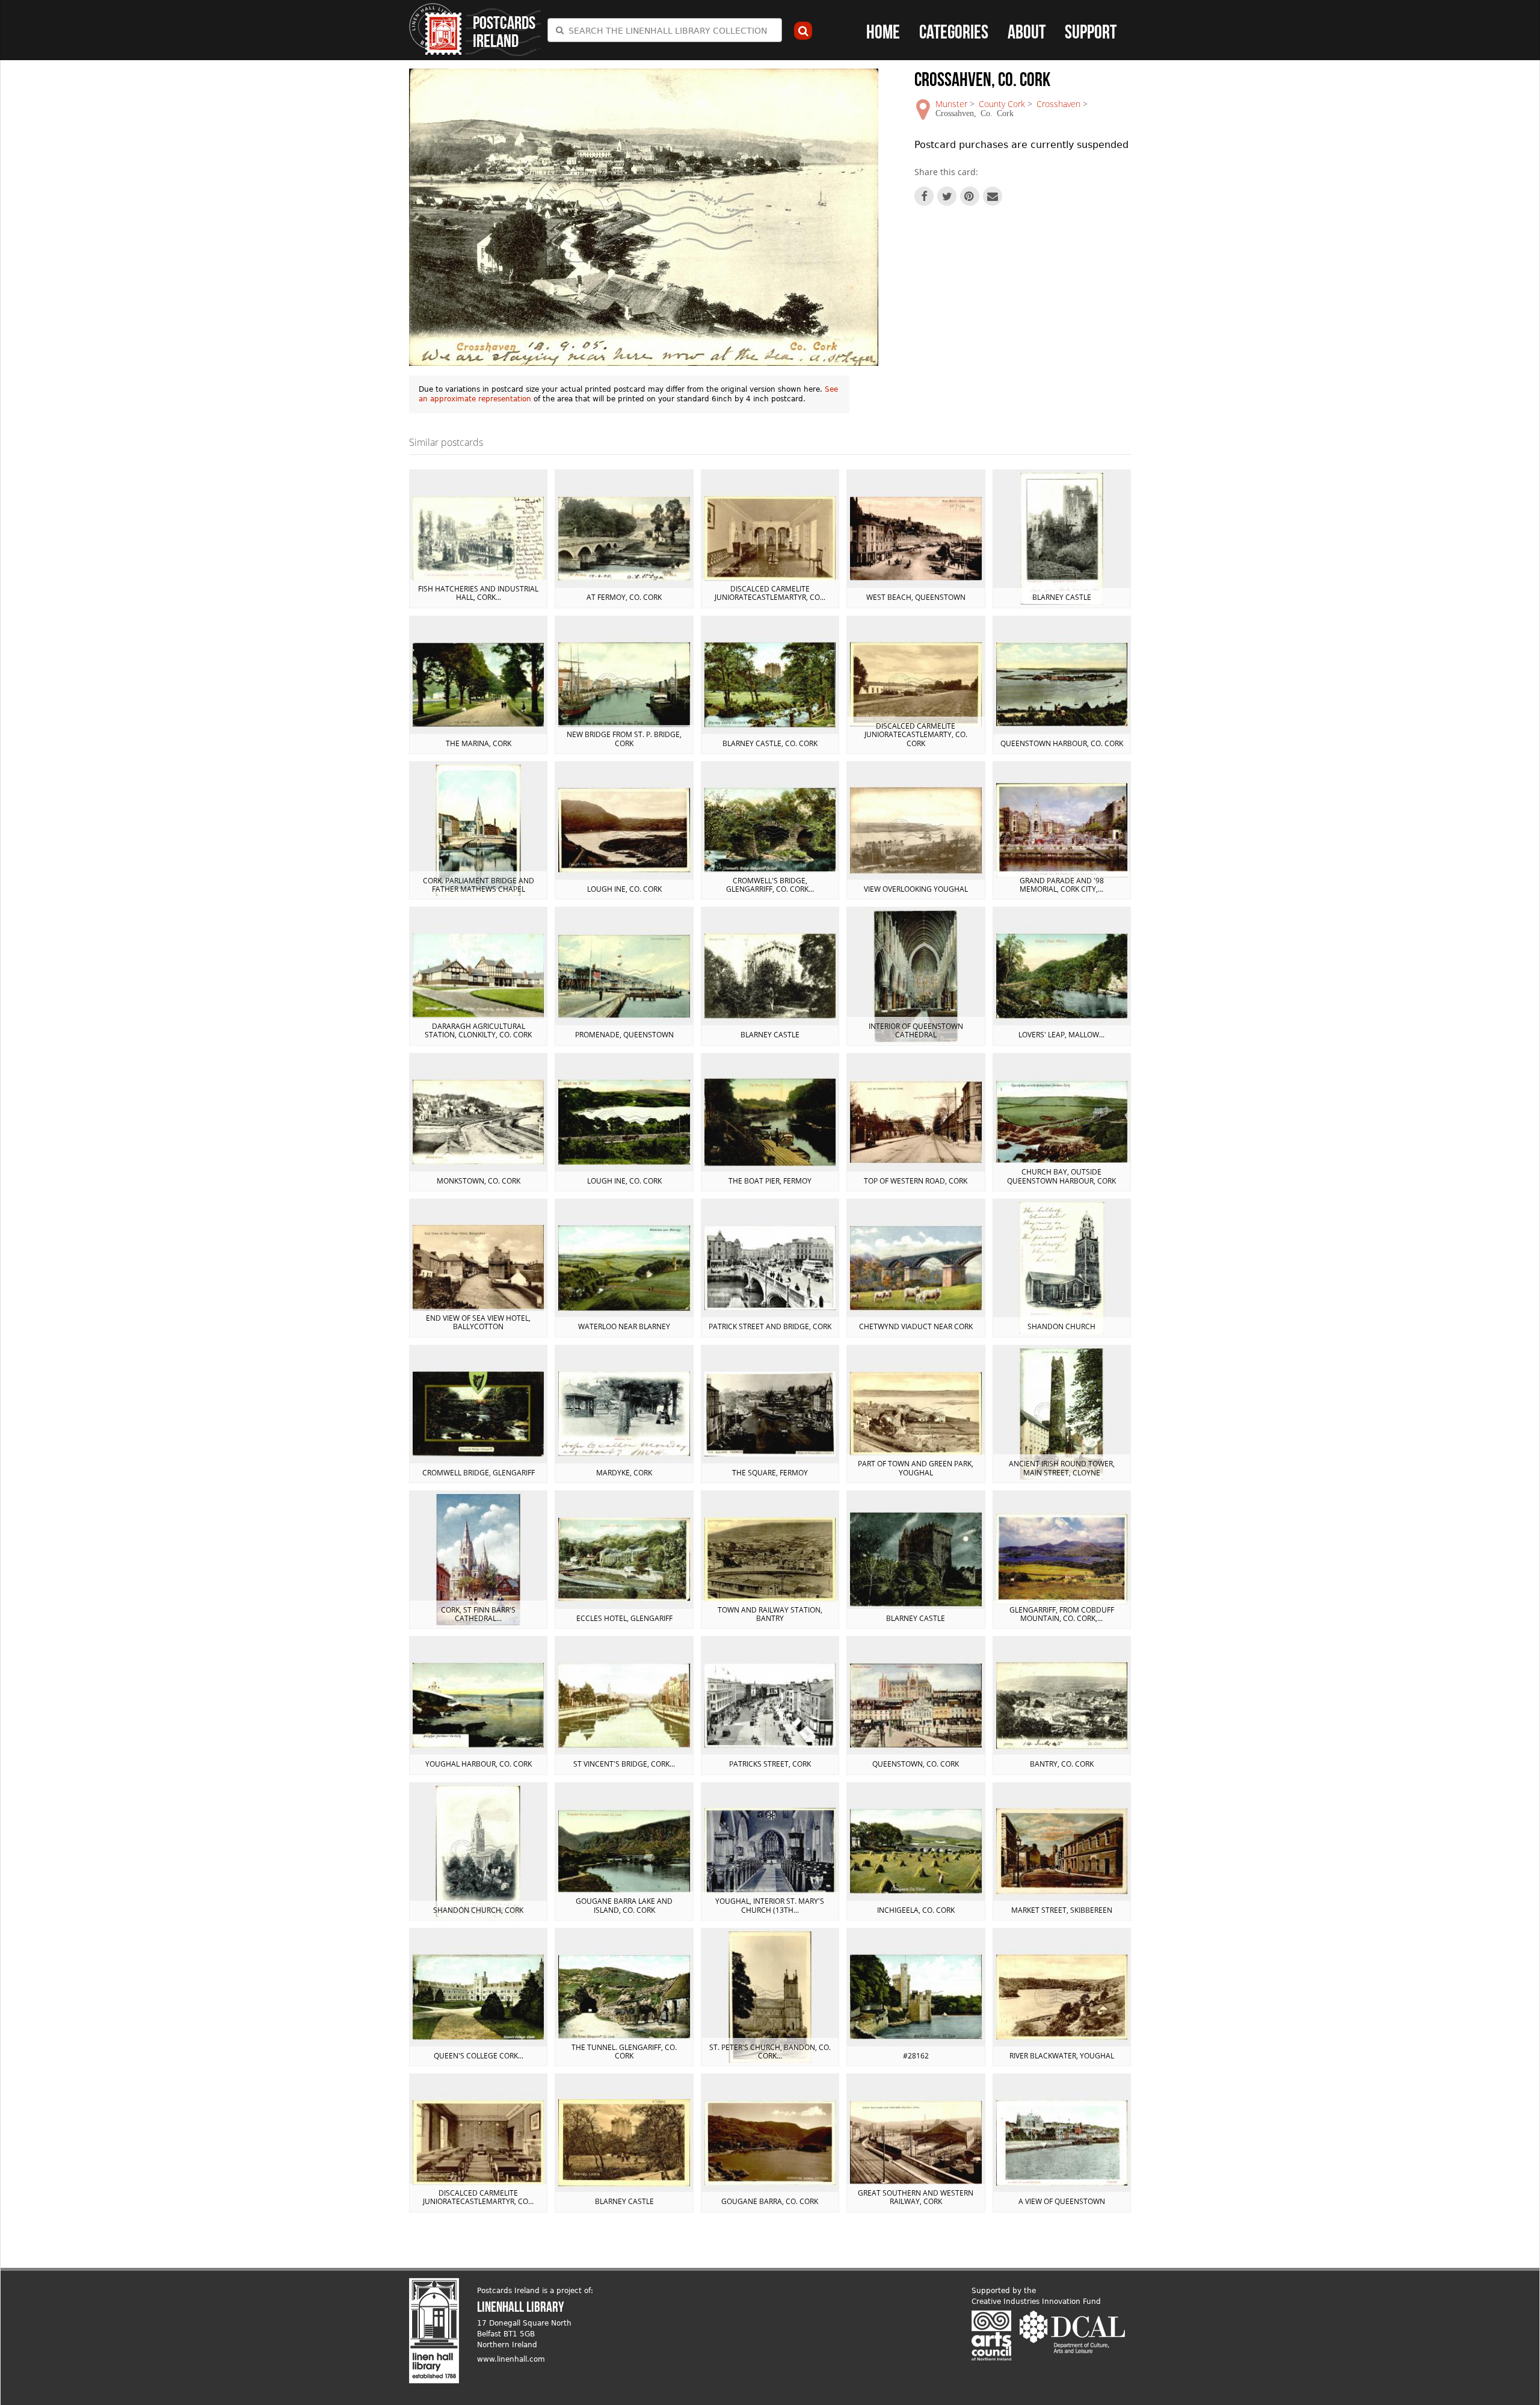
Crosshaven (1058, 104)
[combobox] (665, 30)
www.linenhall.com (511, 2359)
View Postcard (478, 539)
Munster (951, 104)
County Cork (1002, 104)
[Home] (436, 29)
